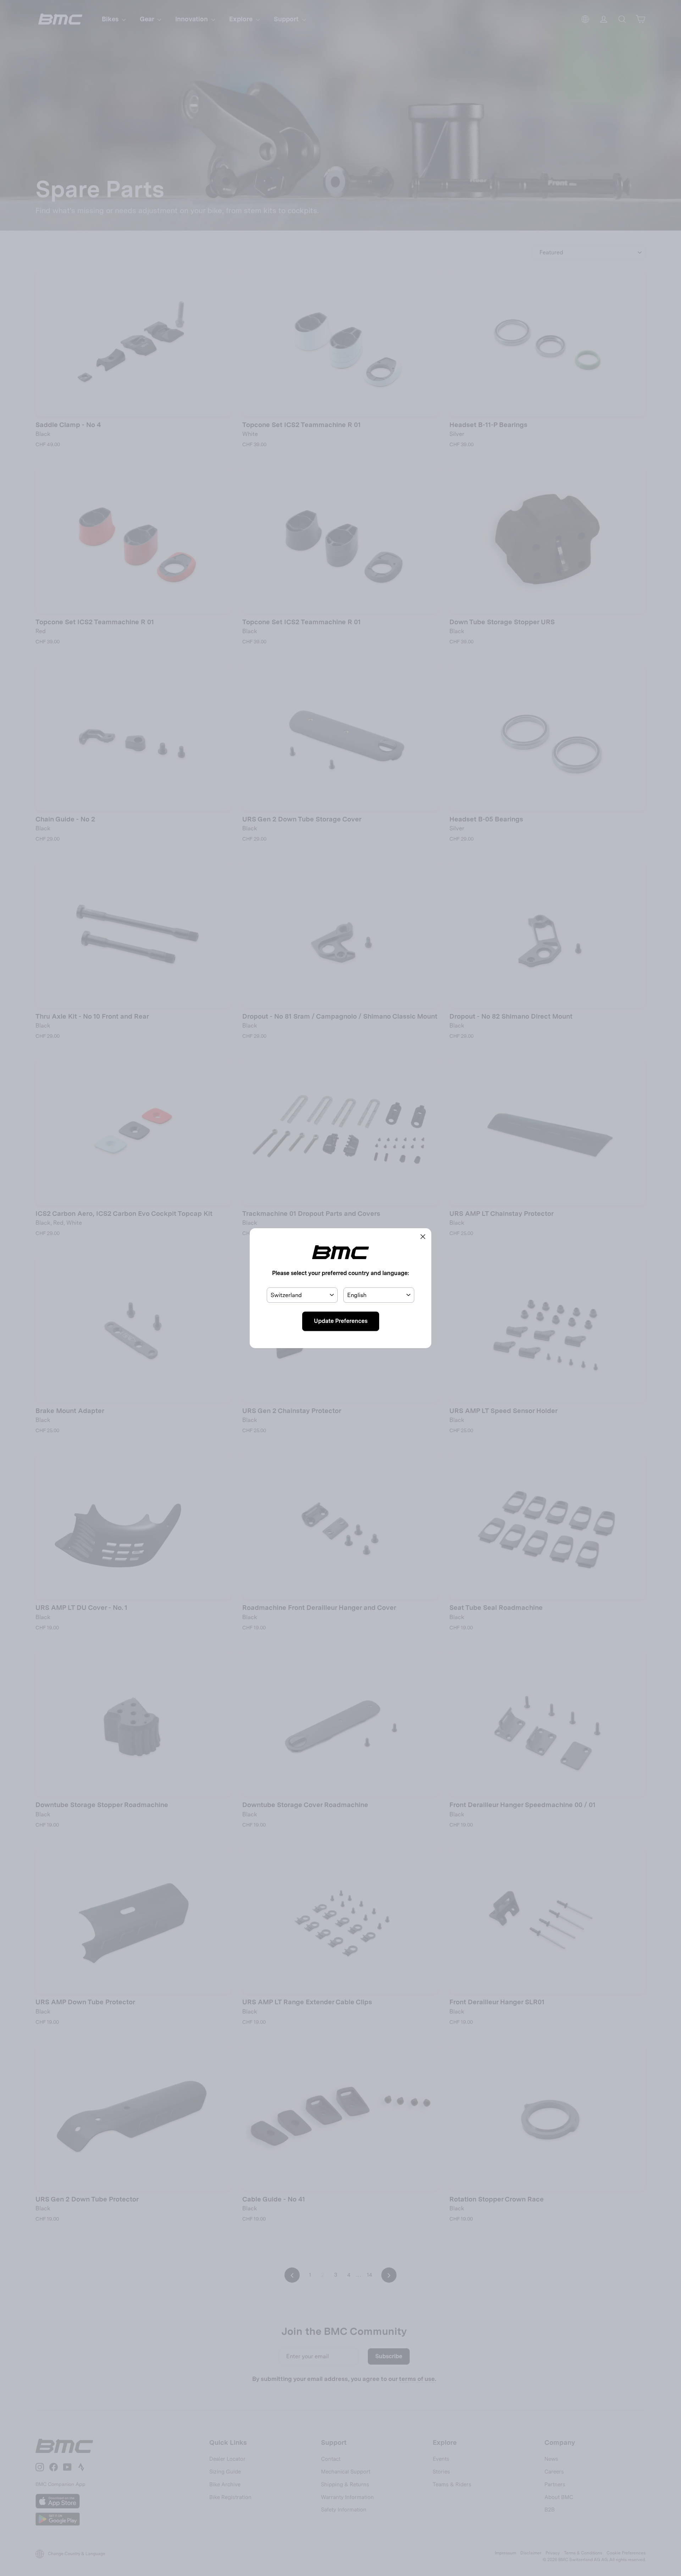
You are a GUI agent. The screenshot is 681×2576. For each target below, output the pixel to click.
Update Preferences (341, 1321)
